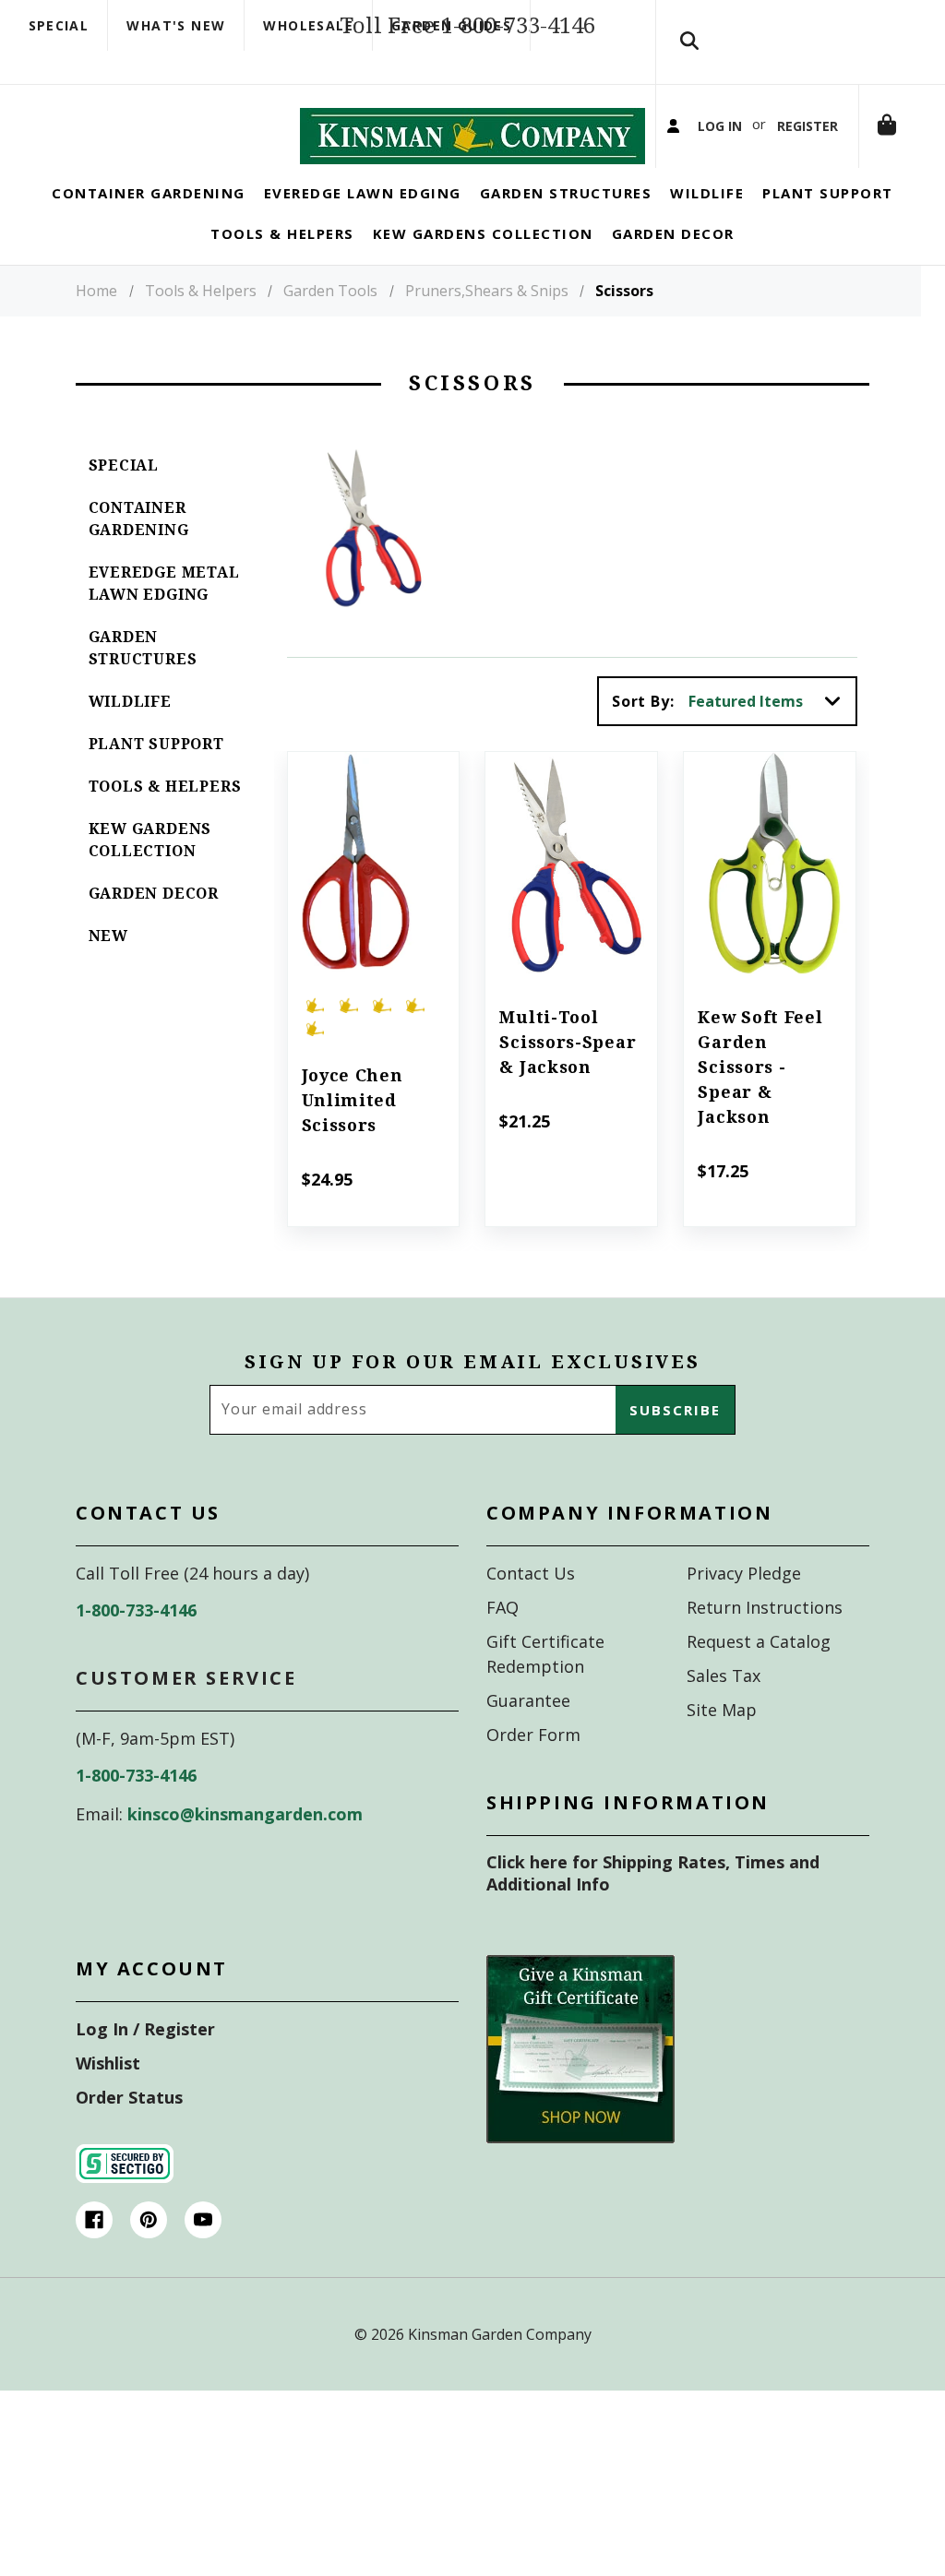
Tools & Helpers (165, 824)
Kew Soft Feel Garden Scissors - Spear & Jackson (760, 1105)
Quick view (373, 877)
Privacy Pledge (744, 1611)
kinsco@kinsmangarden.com (245, 1852)
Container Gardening (139, 557)
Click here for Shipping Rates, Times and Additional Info (653, 1911)
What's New (176, 25)
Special (59, 25)
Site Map (722, 1747)
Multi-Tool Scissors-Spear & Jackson (568, 1080)
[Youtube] (203, 2258)
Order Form (533, 1772)
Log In (724, 182)
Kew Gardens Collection (150, 878)
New (108, 974)
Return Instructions (765, 1645)
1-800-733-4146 (136, 1648)
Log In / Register (145, 2067)
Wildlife (130, 739)
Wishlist (108, 2101)
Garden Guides (451, 25)
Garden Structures (143, 686)
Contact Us (531, 1611)
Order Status (129, 2135)
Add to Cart (373, 928)
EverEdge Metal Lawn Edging (164, 621)
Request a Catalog (759, 1679)
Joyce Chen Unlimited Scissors (353, 1138)
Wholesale (308, 25)
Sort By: (643, 739)
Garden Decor (154, 931)
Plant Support (156, 782)
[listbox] (771, 739)
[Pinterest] (149, 2258)
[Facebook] (94, 2258)
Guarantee (528, 1738)
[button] (580, 2087)
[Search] (689, 60)
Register (819, 182)
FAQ (502, 1645)
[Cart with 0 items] (689, 303)
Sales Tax (724, 1713)
